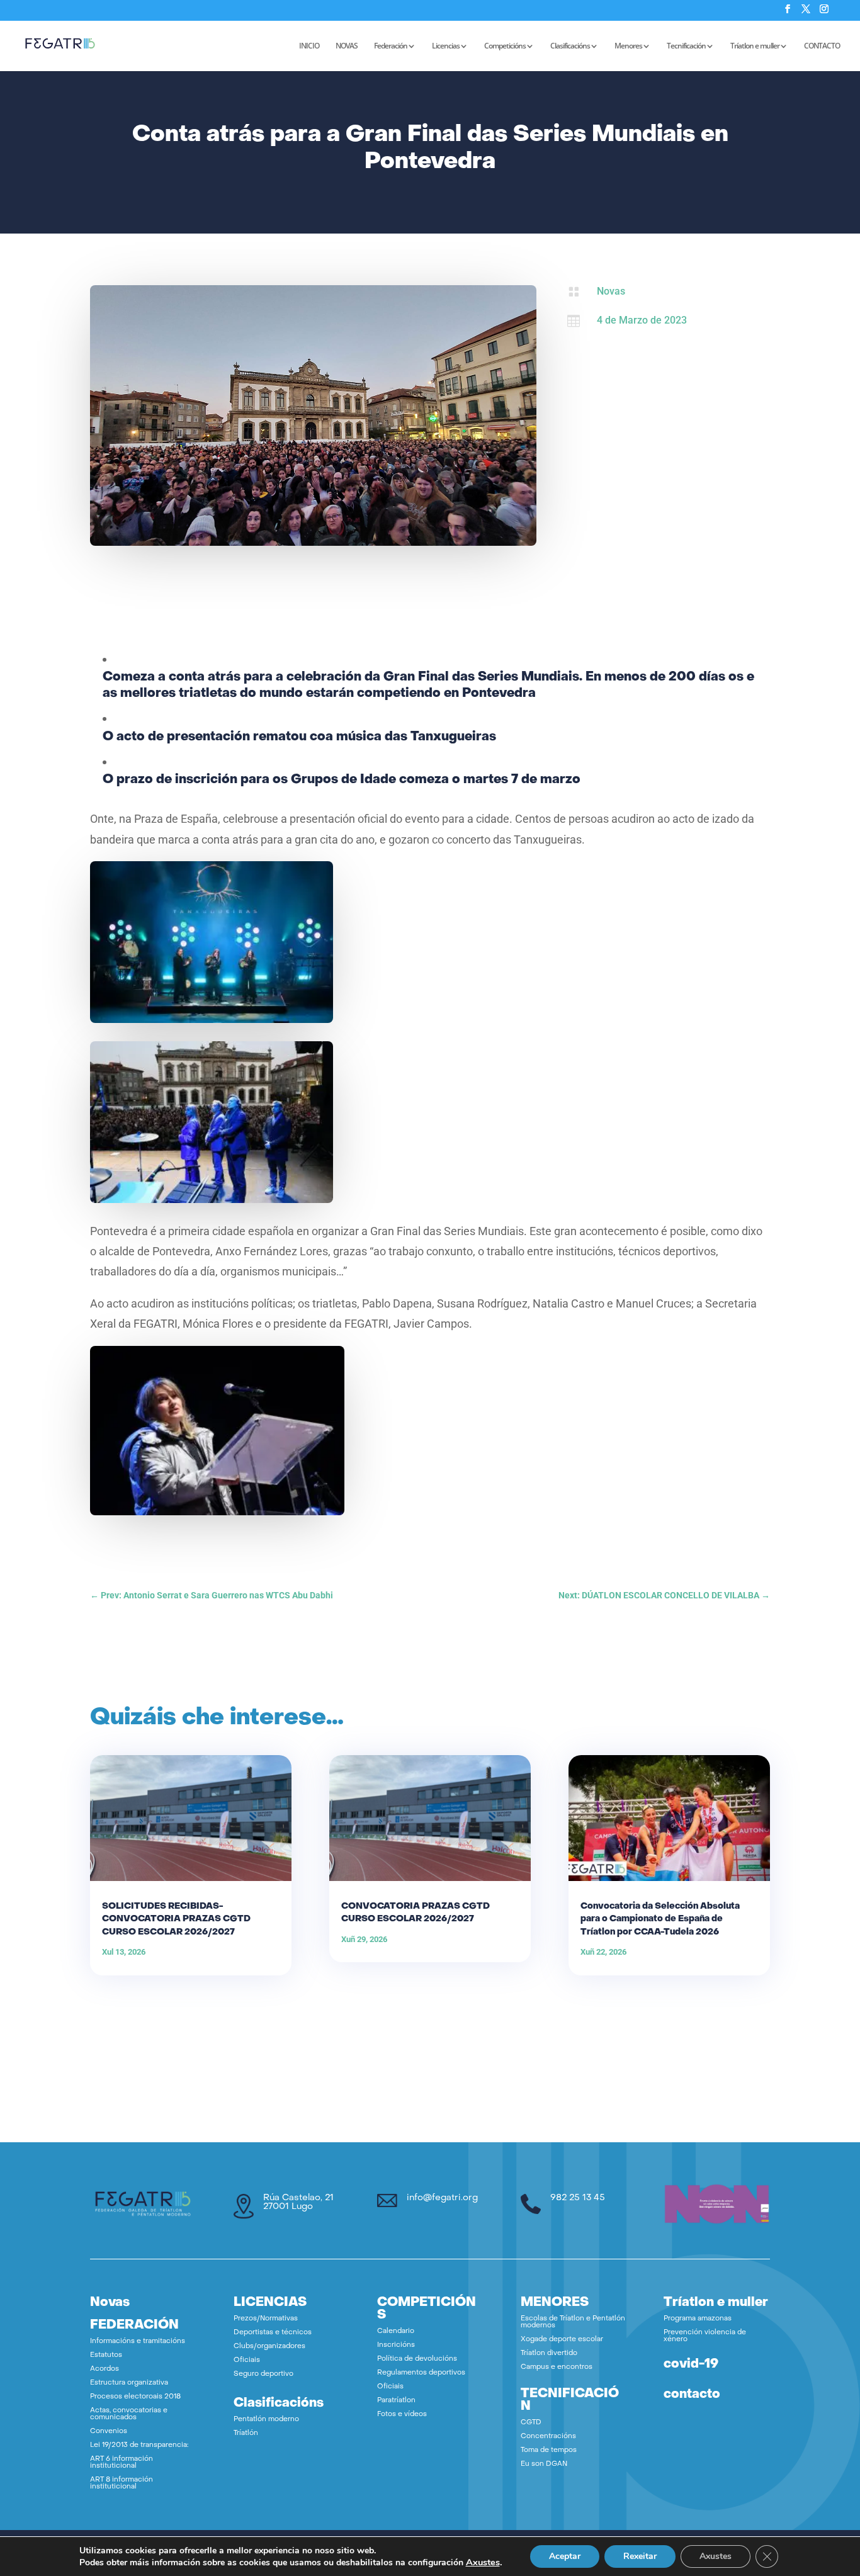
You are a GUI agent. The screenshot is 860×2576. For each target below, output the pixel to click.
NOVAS (347, 46)
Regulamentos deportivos (421, 2373)
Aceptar (565, 2556)
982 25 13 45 (578, 2198)
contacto (692, 2395)
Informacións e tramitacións (138, 2342)
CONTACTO (822, 46)
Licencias (446, 46)
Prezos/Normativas (266, 2319)
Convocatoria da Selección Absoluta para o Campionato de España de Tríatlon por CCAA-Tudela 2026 (660, 1919)
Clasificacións (570, 46)
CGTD (531, 2423)
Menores (628, 46)
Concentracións (548, 2437)
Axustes (483, 2562)
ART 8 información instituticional (122, 2483)
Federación (391, 46)
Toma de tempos (549, 2450)
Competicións (505, 46)
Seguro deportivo (263, 2374)
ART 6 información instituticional (122, 2463)
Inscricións (396, 2345)
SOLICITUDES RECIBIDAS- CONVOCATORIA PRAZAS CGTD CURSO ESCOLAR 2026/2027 (176, 1919)
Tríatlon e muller (755, 46)
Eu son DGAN (544, 2464)
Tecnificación (686, 46)
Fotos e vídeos (402, 2415)
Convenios (109, 2432)
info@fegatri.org (442, 2198)
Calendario (396, 2331)
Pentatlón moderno (266, 2420)
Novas (611, 291)
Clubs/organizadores (269, 2347)
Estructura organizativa (129, 2383)
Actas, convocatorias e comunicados (129, 2414)
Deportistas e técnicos (273, 2333)
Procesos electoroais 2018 (135, 2397)
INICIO (309, 46)
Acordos (105, 2369)
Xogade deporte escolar (562, 2340)
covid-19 (691, 2364)
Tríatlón (246, 2433)
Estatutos (106, 2355)
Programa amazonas (698, 2319)
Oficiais (247, 2360)
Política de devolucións (417, 2359)
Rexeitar (640, 2556)
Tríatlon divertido (549, 2353)
